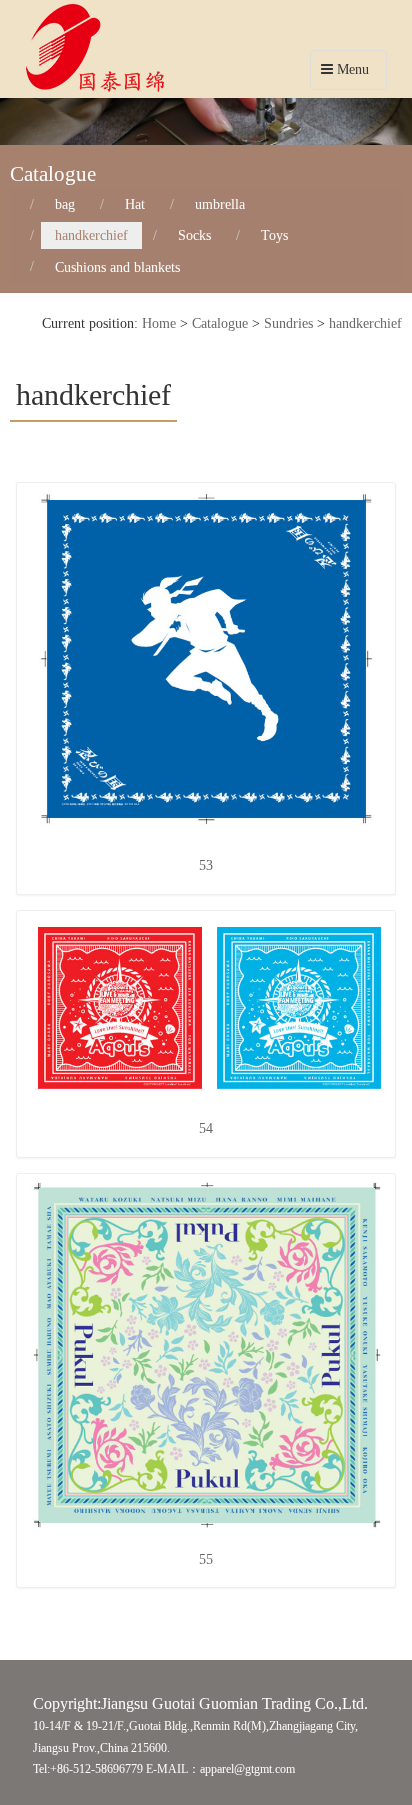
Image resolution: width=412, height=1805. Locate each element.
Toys (274, 235)
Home (159, 323)
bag (65, 204)
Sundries (288, 323)
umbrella (220, 204)
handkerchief (91, 235)
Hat (135, 204)
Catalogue (220, 323)
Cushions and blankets (117, 266)
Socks (194, 235)
